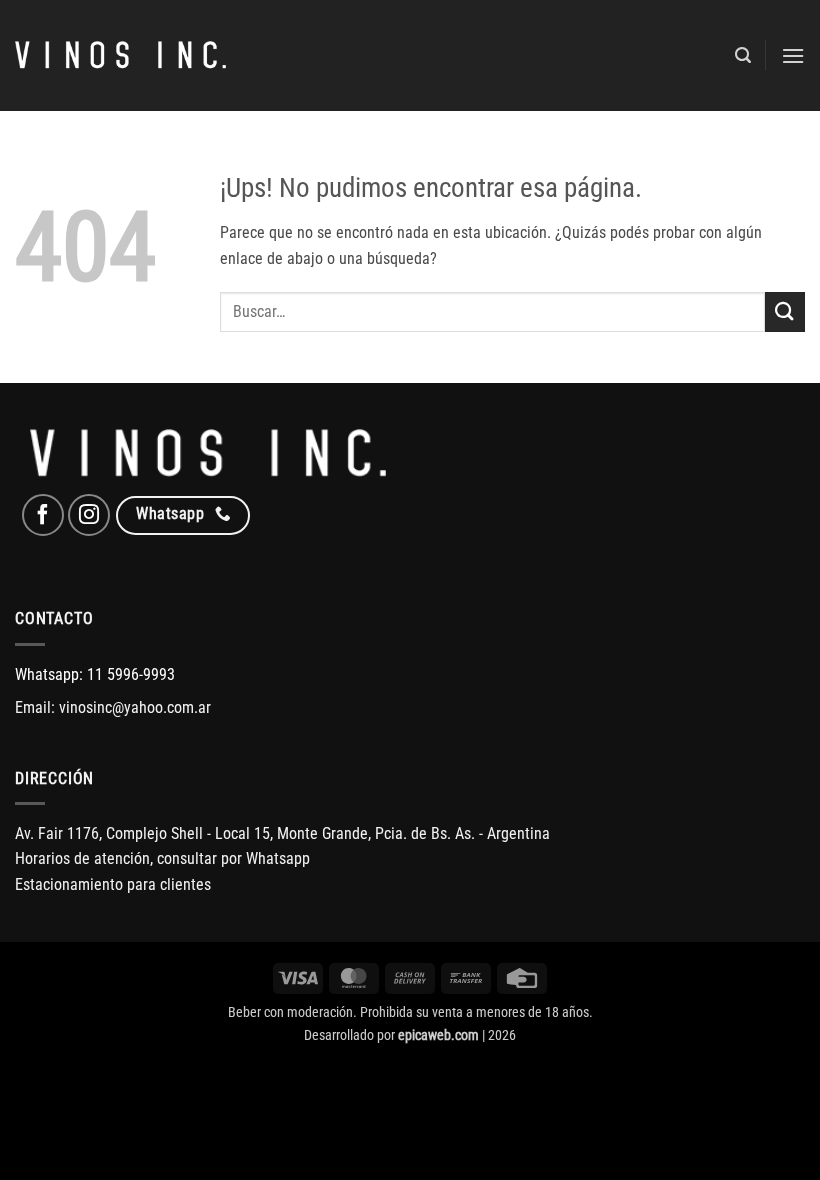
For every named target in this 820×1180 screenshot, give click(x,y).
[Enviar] (785, 311)
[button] (743, 55)
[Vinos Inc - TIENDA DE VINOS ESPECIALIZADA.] (120, 56)
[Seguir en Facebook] (43, 515)
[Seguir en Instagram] (89, 515)
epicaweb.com (438, 1035)
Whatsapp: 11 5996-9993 (95, 674)
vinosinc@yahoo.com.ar (135, 707)
